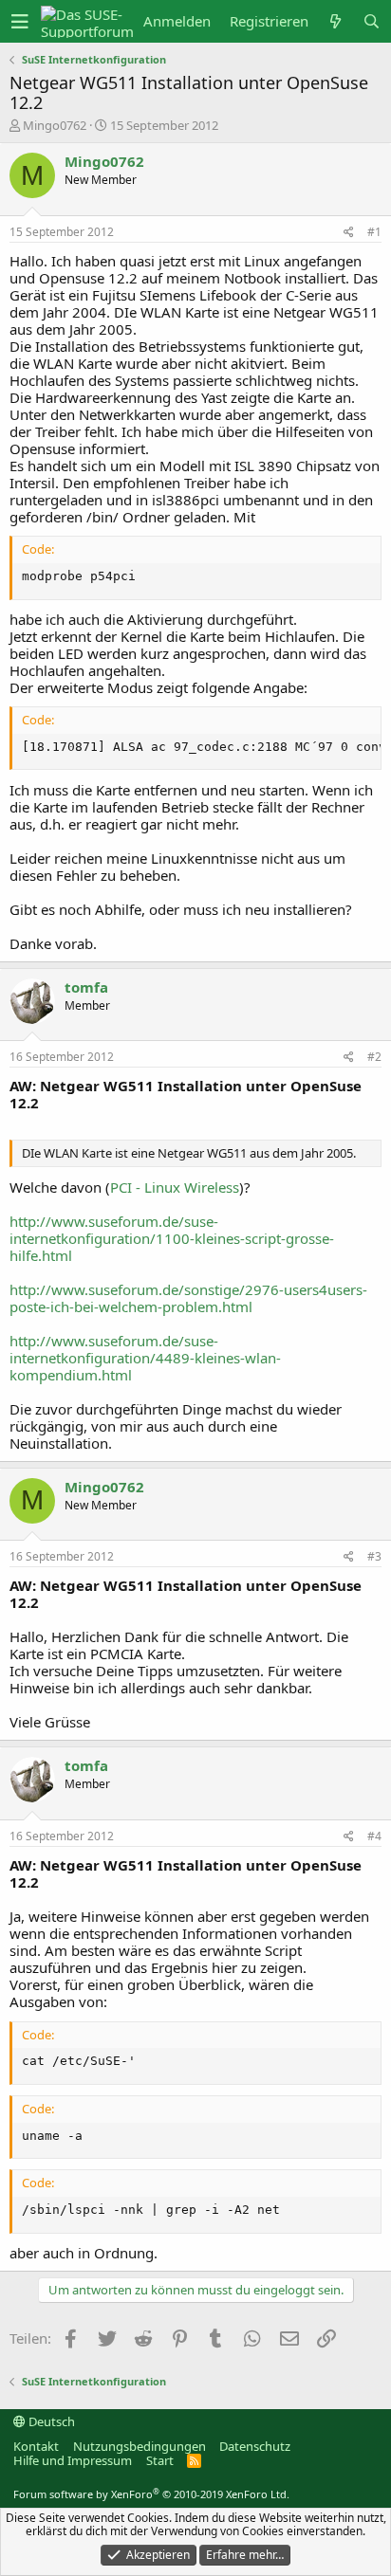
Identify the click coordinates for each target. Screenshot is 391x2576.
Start (160, 2460)
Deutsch (50, 2421)
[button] (20, 22)
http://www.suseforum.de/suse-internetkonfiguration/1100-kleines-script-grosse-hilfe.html (172, 1238)
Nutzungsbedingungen (140, 2446)
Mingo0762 (55, 125)
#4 (374, 1836)
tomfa (86, 987)
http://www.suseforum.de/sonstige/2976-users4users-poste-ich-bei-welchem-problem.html (188, 1298)
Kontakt (36, 2446)
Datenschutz (255, 2446)
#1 (374, 232)
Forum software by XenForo (151, 2494)
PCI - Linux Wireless (175, 1187)
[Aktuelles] (336, 21)
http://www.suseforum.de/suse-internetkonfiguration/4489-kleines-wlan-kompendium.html (145, 1358)
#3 (374, 1556)
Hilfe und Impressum (73, 2460)
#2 (374, 1057)
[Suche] (372, 21)
